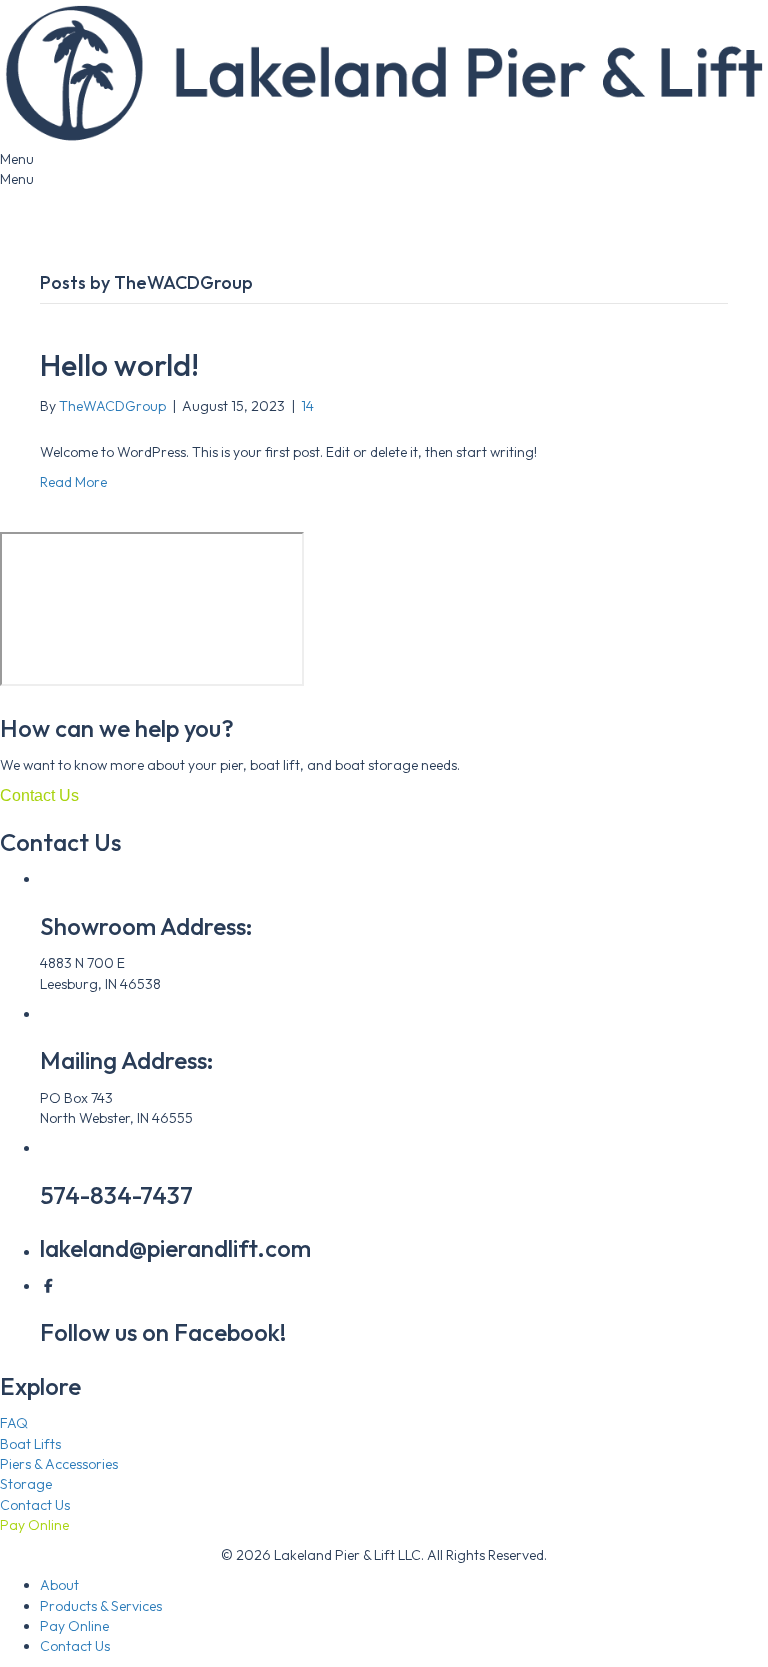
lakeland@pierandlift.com (175, 1248)
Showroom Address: (146, 926)
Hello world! (119, 365)
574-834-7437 (116, 1195)
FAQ (14, 1423)
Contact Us (35, 1505)
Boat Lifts (30, 1444)
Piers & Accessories (59, 1464)
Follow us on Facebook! (163, 1332)
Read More (73, 482)
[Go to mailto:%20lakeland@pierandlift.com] (384, 220)
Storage (26, 1484)
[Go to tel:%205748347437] (384, 200)
